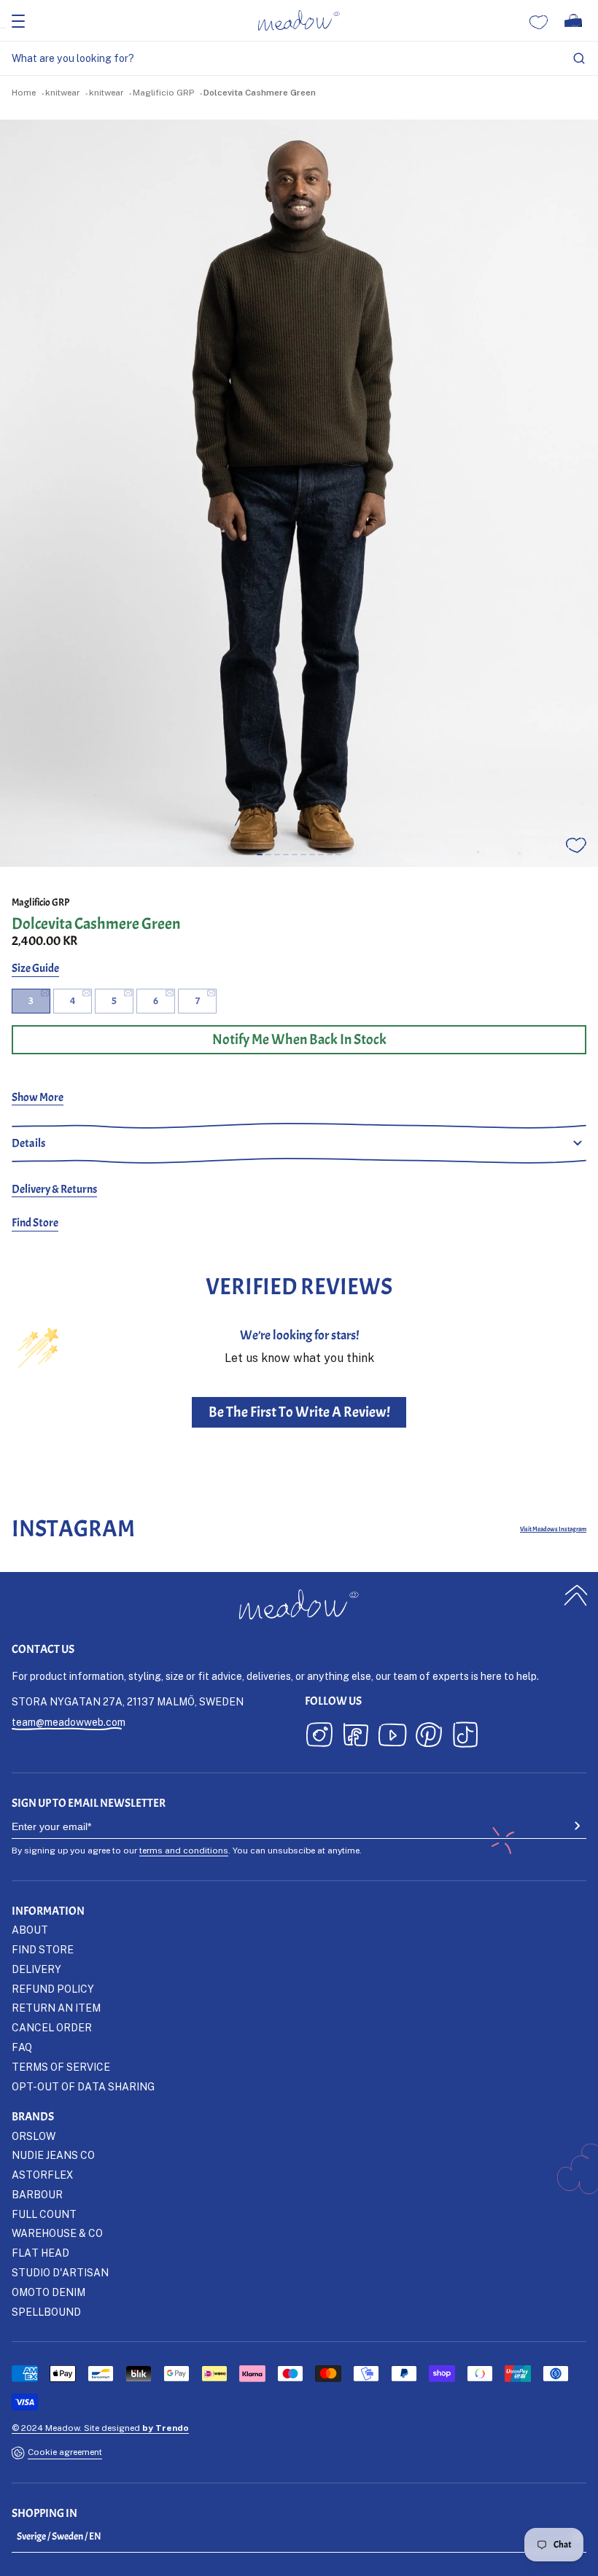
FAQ (22, 2047)
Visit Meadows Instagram (553, 1529)
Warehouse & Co (57, 2233)
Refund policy (53, 1989)
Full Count (44, 2214)
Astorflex (42, 2175)
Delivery (36, 1969)
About (30, 1930)
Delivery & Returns (54, 1189)
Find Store (35, 1223)
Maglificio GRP (163, 92)
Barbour (37, 2194)
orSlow (34, 2136)
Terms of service (61, 2067)
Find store (43, 1949)
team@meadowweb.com (69, 1722)
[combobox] (299, 59)
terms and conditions (184, 1850)
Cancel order (52, 2027)
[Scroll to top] (576, 1596)
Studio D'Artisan (60, 2272)
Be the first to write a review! (299, 1412)
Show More (38, 1097)
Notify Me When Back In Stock (299, 1039)
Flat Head (40, 2253)
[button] (260, 855)
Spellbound (46, 2312)
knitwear (62, 92)
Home (24, 92)
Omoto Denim (48, 2292)
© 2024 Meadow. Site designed (100, 2428)
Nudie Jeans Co (53, 2155)
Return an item (56, 2008)
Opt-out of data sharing (83, 2086)
